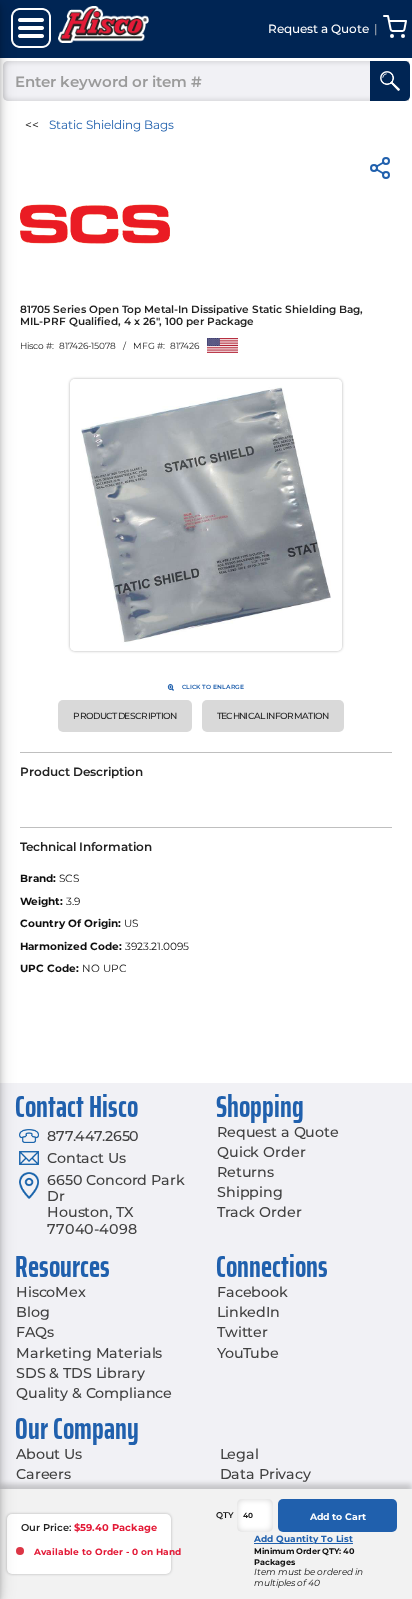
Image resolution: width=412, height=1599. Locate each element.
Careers (43, 1474)
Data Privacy (265, 1474)
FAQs (34, 1332)
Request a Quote (278, 1132)
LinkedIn (248, 1312)
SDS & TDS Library (80, 1373)
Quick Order (261, 1152)
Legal (239, 1454)
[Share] (380, 171)
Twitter (242, 1332)
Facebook (252, 1292)
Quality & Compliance (94, 1393)
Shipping (250, 1192)
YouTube (248, 1353)
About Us (49, 1454)
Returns (245, 1172)
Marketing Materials (89, 1353)
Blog (32, 1312)
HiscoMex (51, 1292)
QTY (225, 1515)
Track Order (259, 1212)
